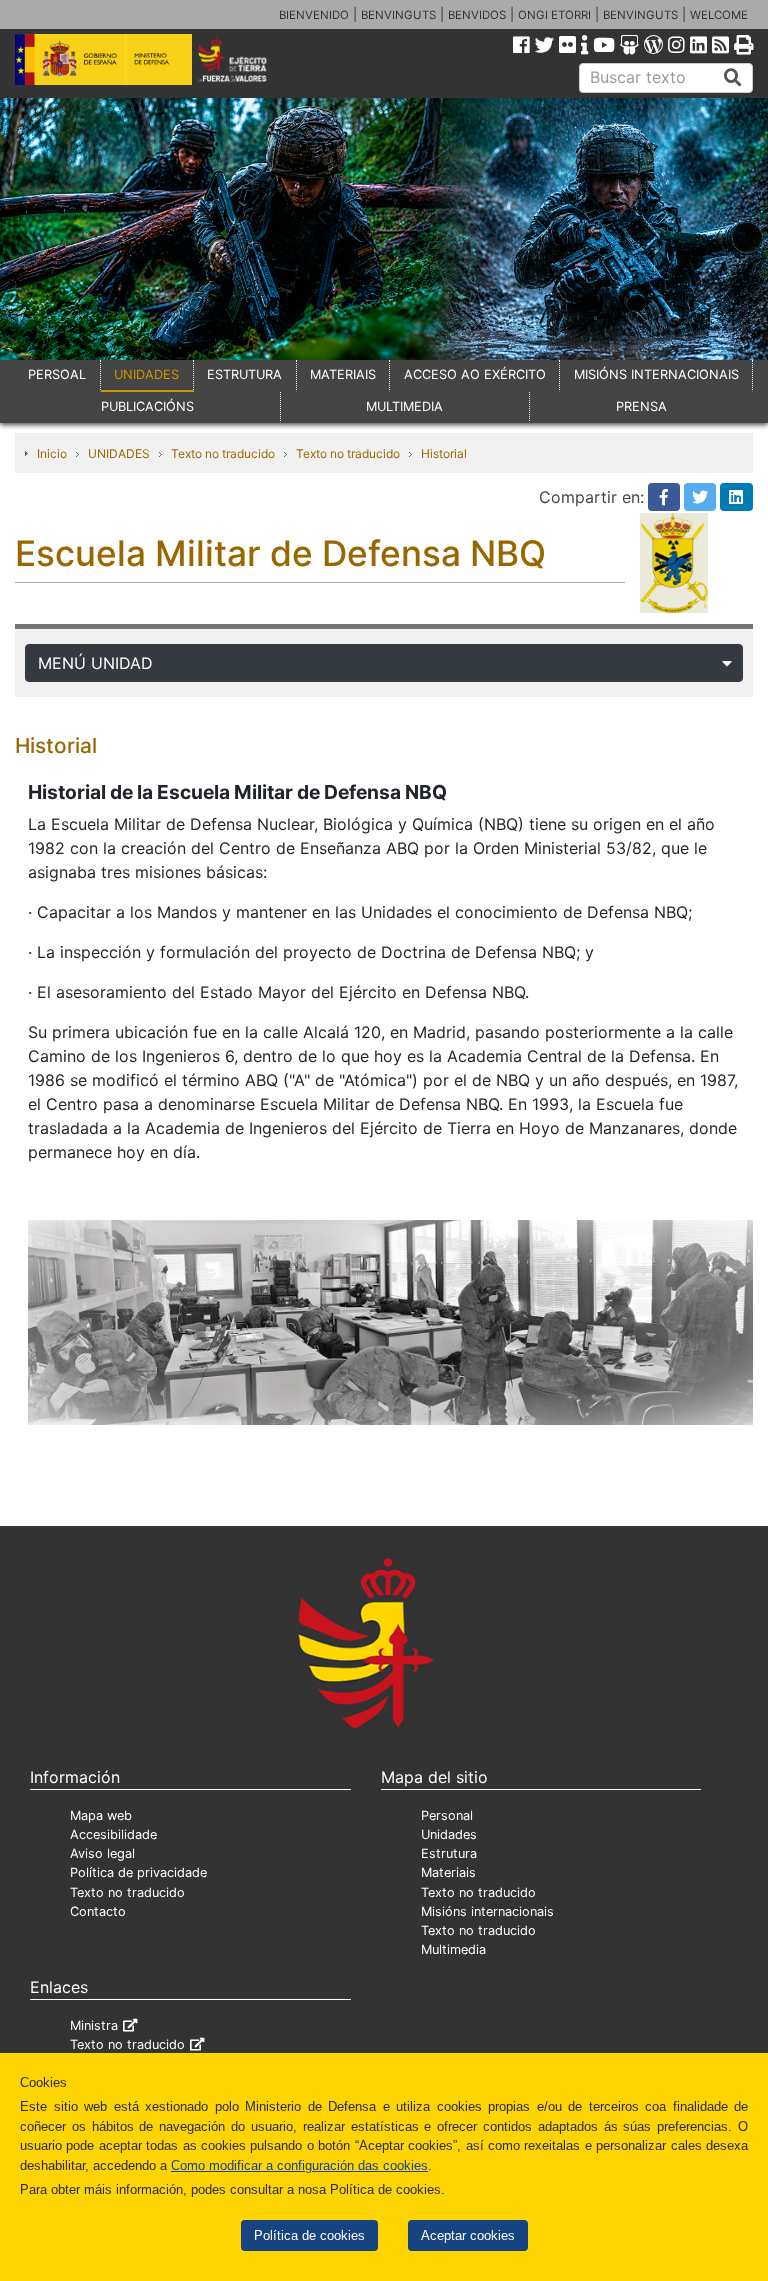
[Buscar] (733, 78)
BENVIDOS (477, 15)
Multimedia (453, 1949)
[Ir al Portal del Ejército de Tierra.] (246, 58)
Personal (447, 1815)
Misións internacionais (487, 1911)
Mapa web (101, 1815)
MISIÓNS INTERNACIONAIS (656, 374)
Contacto (98, 1911)
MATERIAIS (343, 374)
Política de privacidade (138, 1872)
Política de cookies (309, 2235)
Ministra (94, 2025)
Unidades (449, 1834)
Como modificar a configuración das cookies (299, 2165)
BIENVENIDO (314, 15)
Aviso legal (102, 1853)
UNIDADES (146, 374)
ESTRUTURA (244, 374)
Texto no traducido (223, 453)
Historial (444, 453)
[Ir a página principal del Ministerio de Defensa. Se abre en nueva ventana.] (103, 58)
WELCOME (719, 15)
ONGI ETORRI (554, 15)
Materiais (448, 1872)
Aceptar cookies (468, 2235)
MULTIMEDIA (404, 406)
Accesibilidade (113, 1834)
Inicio (52, 453)
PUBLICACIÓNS (147, 406)
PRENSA (641, 406)
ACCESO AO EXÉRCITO (475, 374)
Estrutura (449, 1853)
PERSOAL (57, 374)
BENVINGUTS (398, 15)
